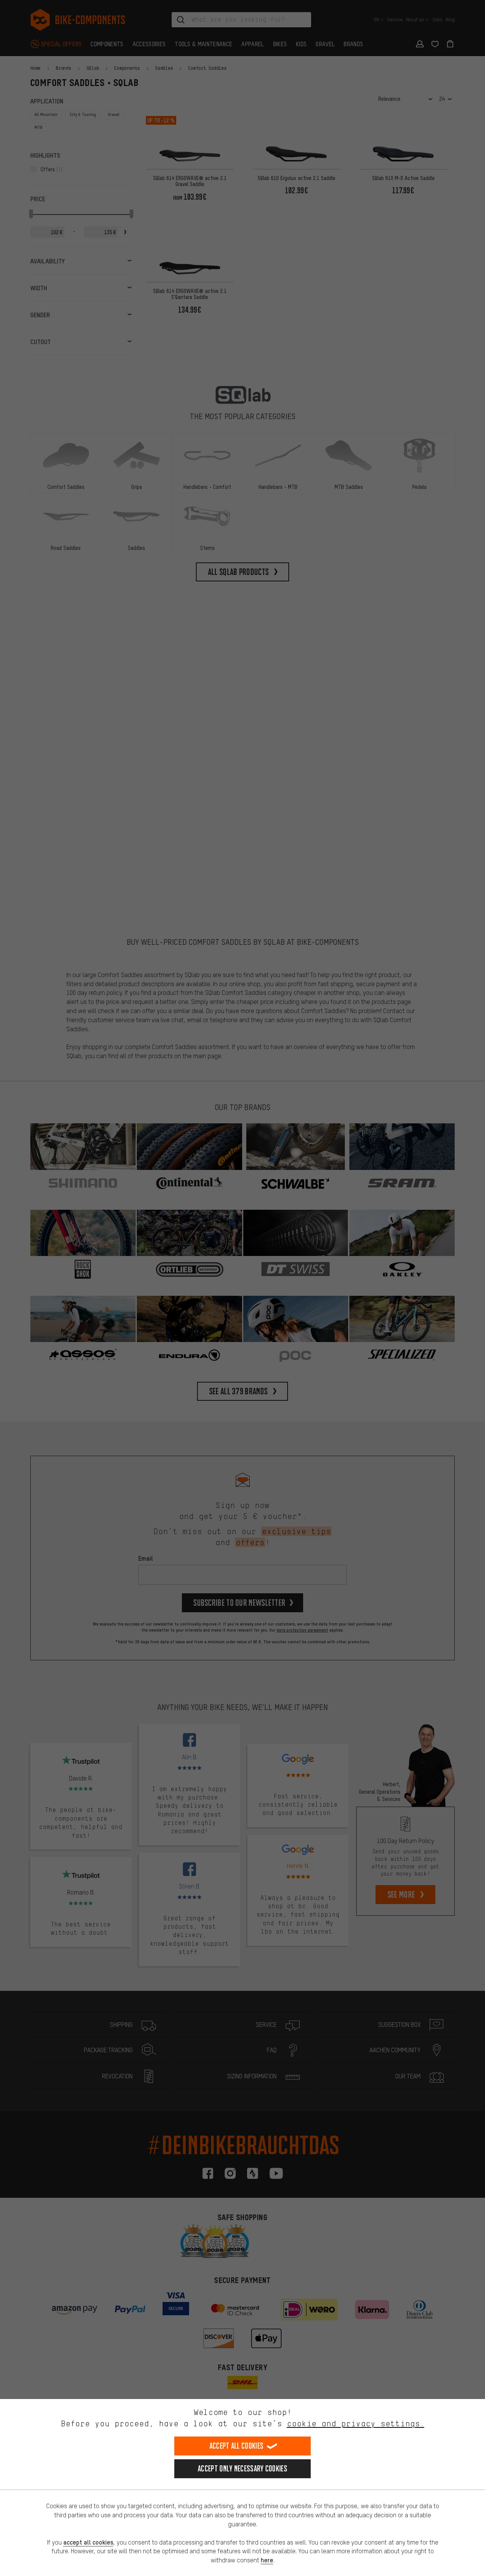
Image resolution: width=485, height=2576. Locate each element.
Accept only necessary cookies (242, 2469)
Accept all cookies (236, 2446)
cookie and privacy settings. (356, 2423)
